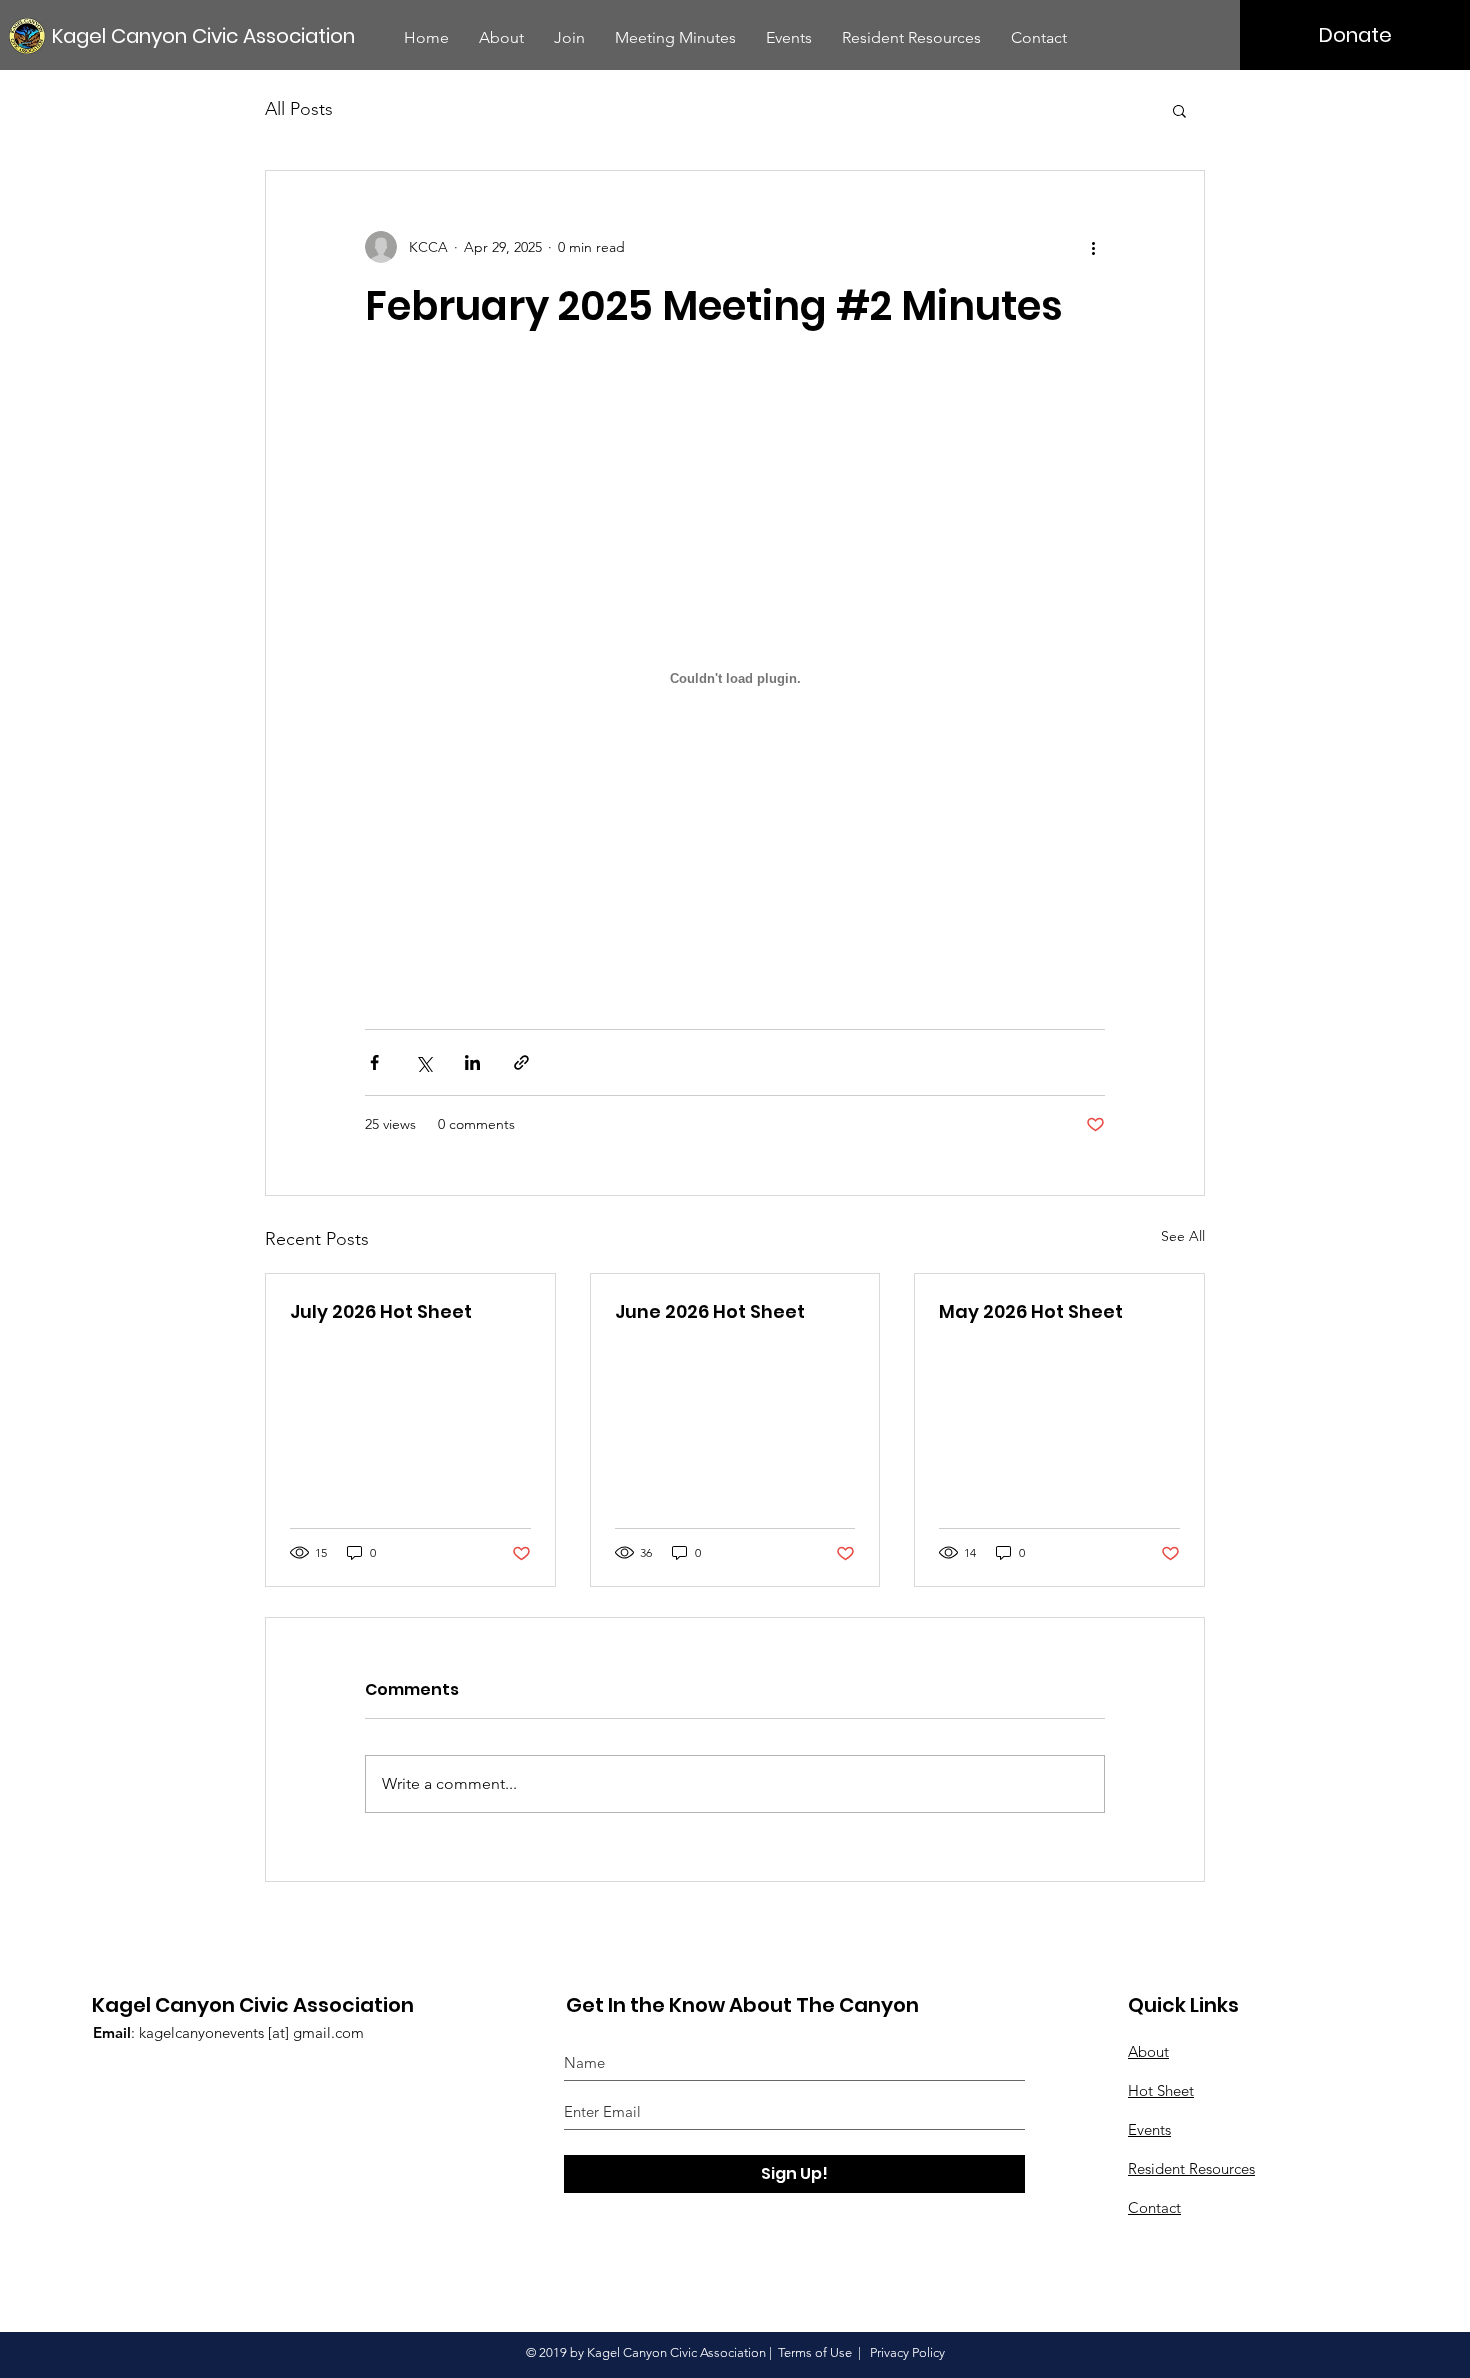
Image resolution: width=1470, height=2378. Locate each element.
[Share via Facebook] (374, 1062)
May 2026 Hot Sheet (1031, 1311)
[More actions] (1093, 247)
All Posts (299, 109)
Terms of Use (815, 2352)
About (1148, 2051)
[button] (1179, 110)
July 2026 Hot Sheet (381, 1311)
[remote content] (735, 680)
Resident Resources (1191, 2168)
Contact (1154, 2207)
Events (1149, 2129)
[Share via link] (521, 1062)
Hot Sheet (1161, 2090)
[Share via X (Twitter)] (423, 1062)
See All (1183, 1236)
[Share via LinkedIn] (472, 1062)
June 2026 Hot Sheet (710, 1311)
